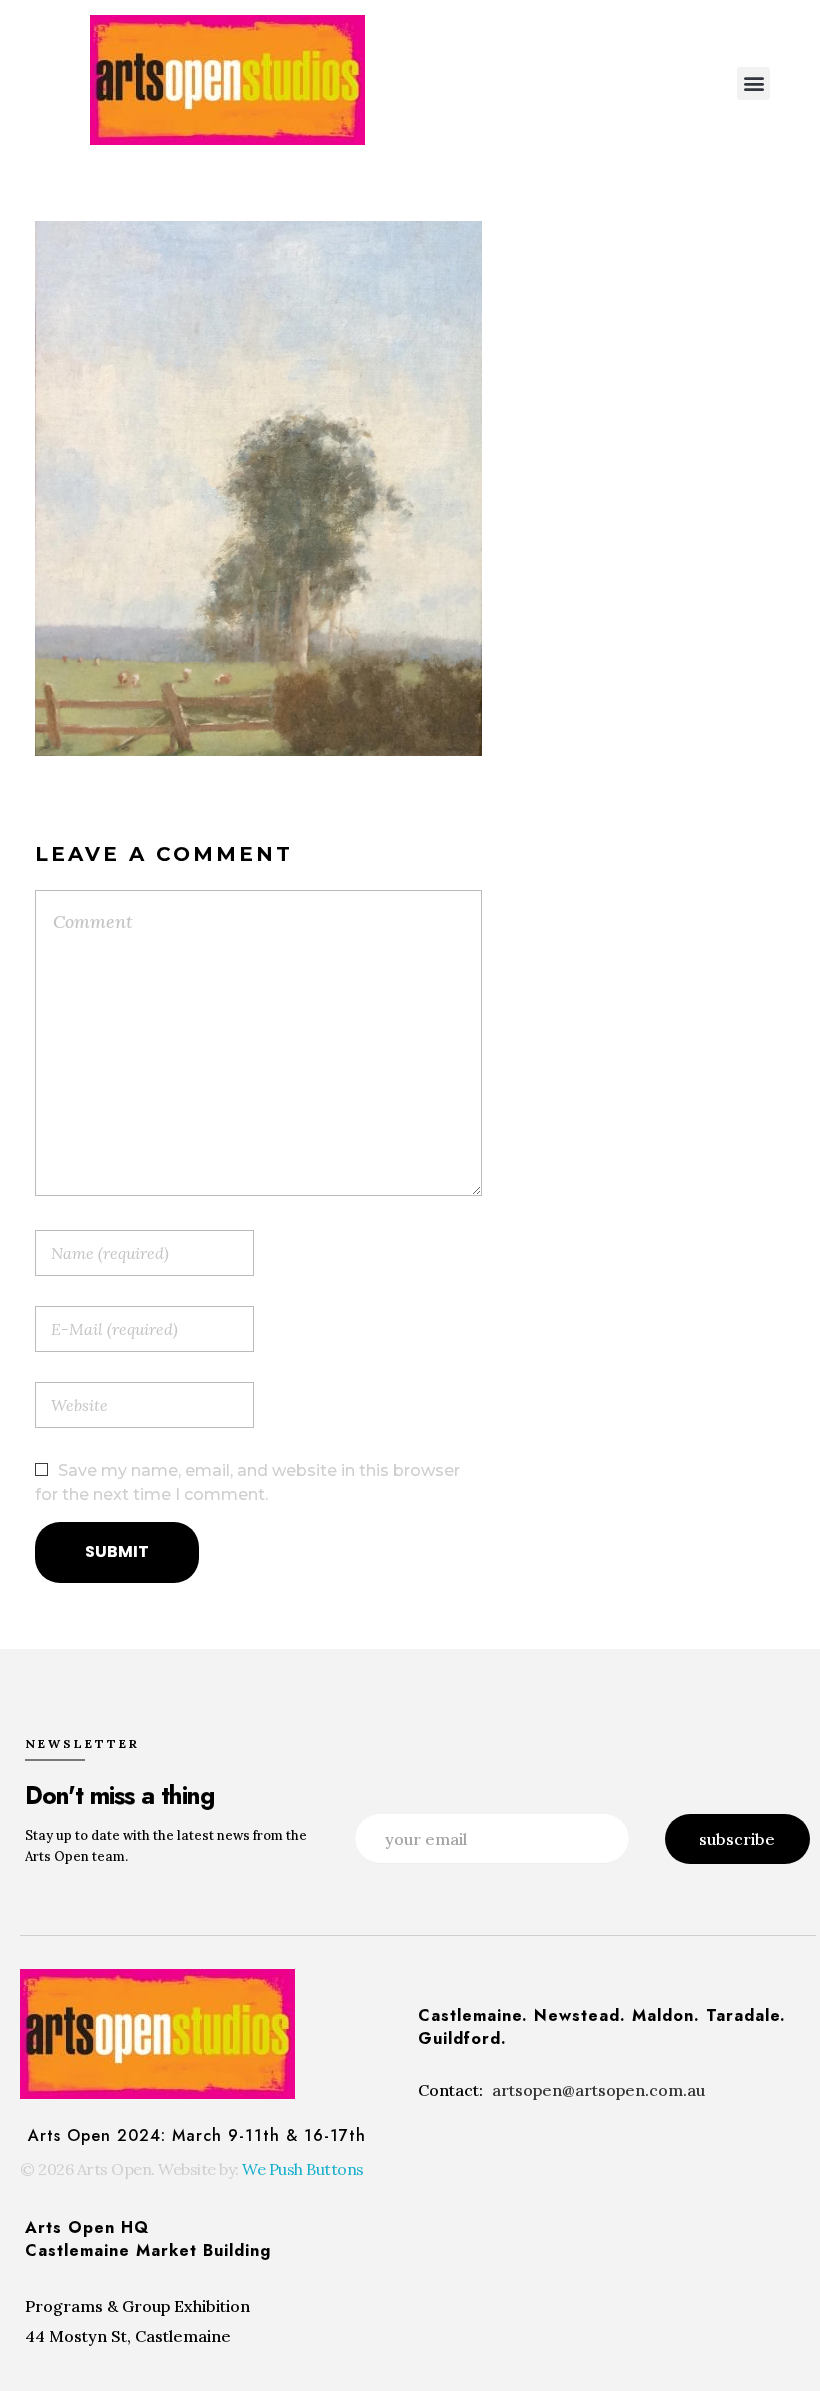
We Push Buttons (303, 2169)
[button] (753, 83)
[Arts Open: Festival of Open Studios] (227, 80)
